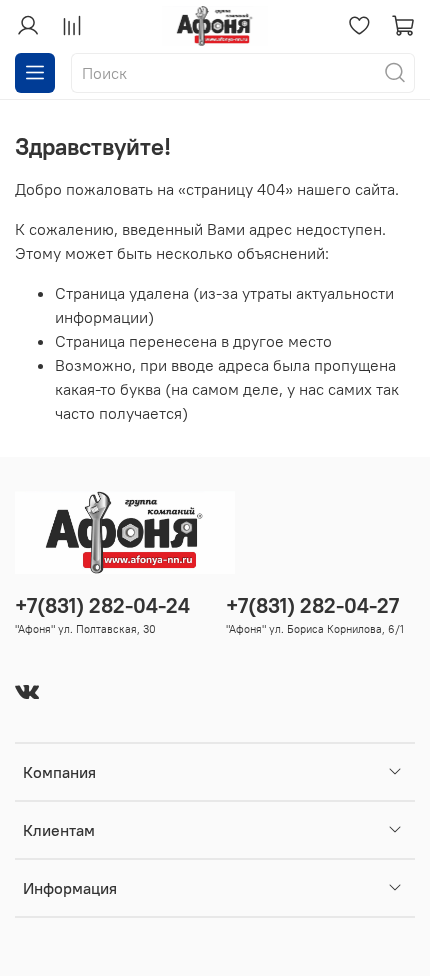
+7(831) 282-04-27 (312, 605)
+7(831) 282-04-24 (102, 605)
